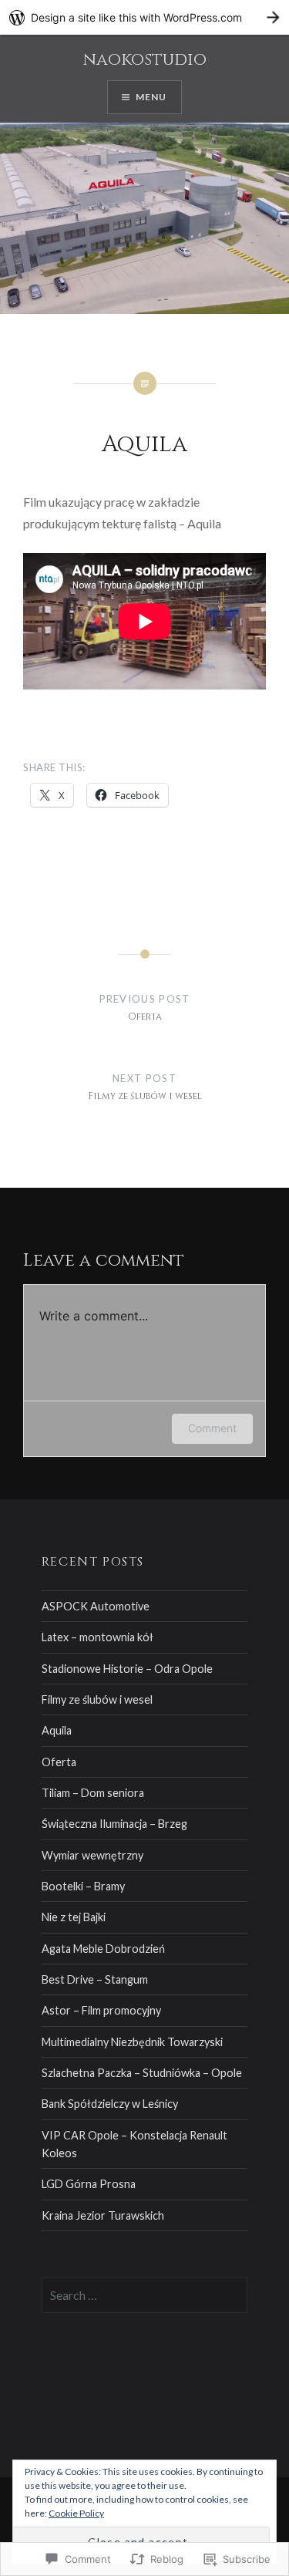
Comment (212, 1428)
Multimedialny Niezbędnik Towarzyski (132, 2042)
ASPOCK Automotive (96, 1606)
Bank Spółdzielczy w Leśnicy (110, 2104)
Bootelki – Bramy (83, 1886)
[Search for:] (145, 2296)
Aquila (57, 1730)
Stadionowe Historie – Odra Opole (127, 1669)
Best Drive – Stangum (95, 1979)
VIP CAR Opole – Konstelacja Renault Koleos (134, 2144)
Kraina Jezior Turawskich (103, 2215)
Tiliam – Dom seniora (93, 1793)
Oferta (59, 1762)
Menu (151, 97)
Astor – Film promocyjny (101, 2010)
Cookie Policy (76, 2513)
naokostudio (145, 60)
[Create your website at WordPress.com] (144, 17)
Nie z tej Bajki (74, 1917)
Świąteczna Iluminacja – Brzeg (114, 1824)
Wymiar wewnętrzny (92, 1855)
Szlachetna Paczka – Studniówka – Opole (142, 2073)
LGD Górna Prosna (89, 2184)
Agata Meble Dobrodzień (103, 1949)
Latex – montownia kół (97, 1637)
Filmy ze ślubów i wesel (97, 1699)
